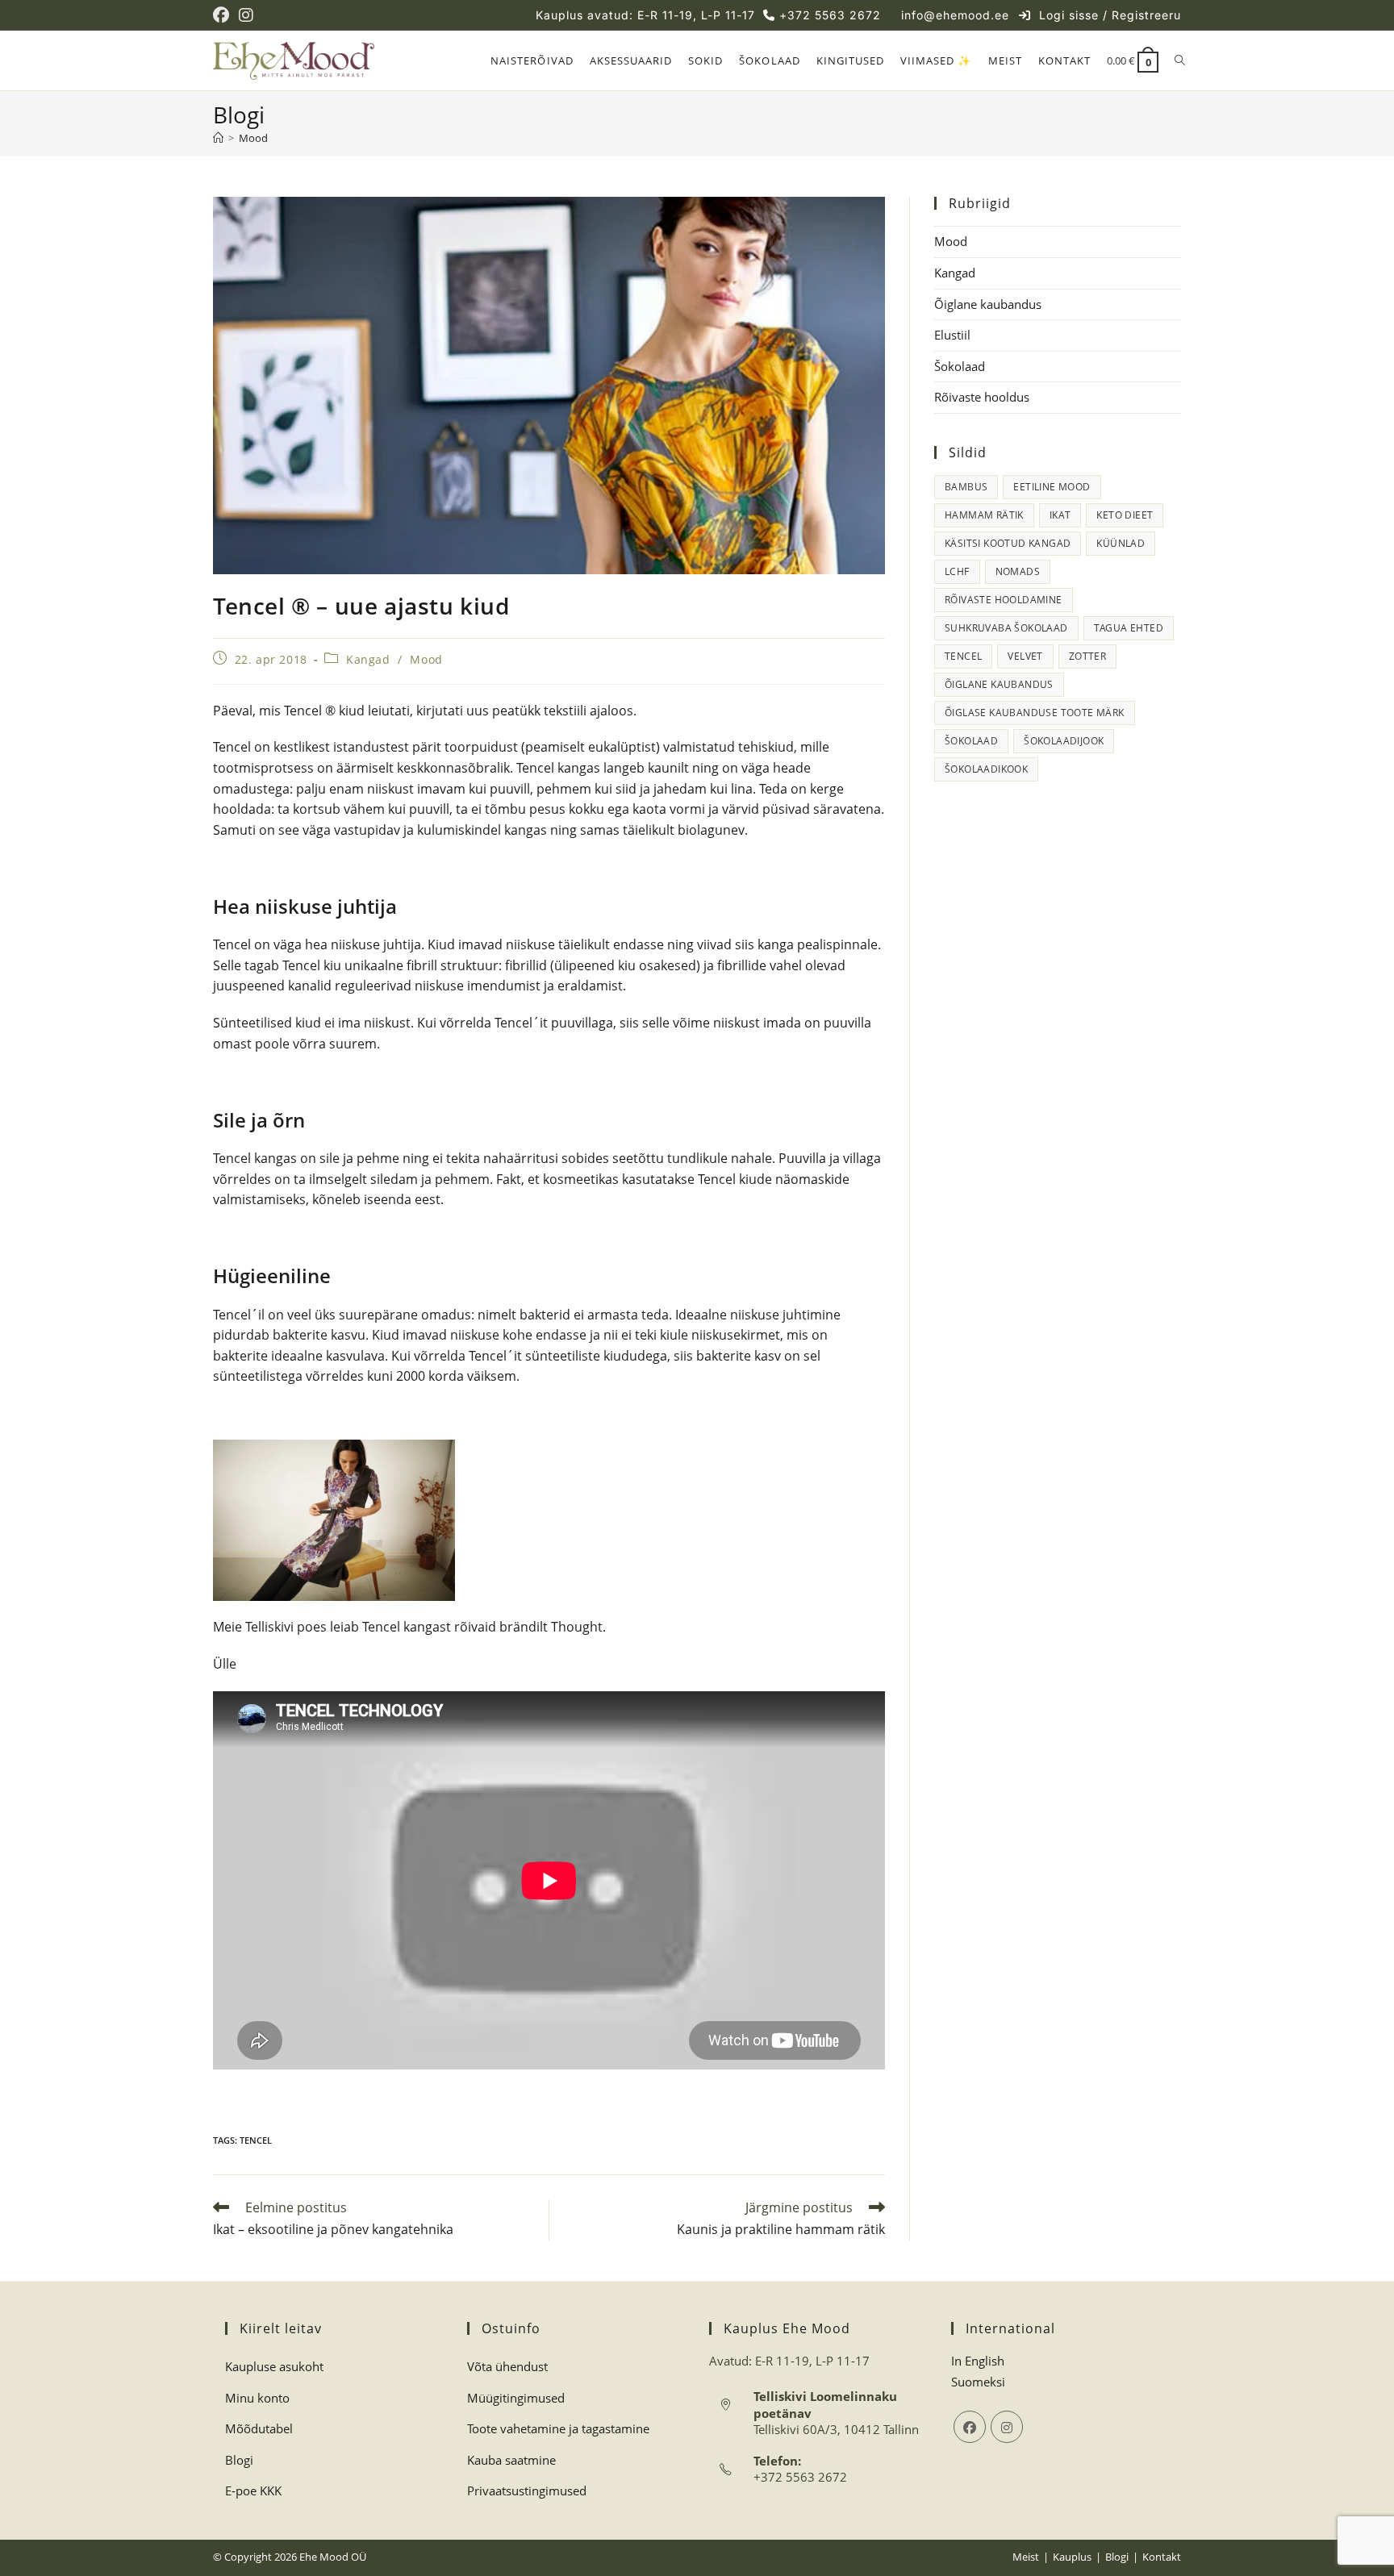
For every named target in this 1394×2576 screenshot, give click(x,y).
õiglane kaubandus (999, 684)
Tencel (256, 2140)
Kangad (368, 659)
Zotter (1087, 656)
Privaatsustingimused (527, 2491)
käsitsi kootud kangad (1008, 543)
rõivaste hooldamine (1004, 600)
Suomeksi (978, 2382)
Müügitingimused (516, 2398)
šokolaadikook (986, 769)
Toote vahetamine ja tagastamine (558, 2428)
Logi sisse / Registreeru (1110, 15)
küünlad (1121, 543)
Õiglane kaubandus (988, 304)
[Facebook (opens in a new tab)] (223, 15)
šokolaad (971, 741)
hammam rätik (984, 515)
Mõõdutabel (259, 2428)
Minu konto (257, 2398)
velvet (1025, 656)
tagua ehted (1129, 628)
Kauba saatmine (511, 2460)
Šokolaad (960, 366)
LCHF (957, 571)
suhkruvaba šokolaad (1006, 628)
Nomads (1018, 571)
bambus (966, 487)
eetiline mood (1052, 487)
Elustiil (952, 335)
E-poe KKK (253, 2491)
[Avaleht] (218, 138)
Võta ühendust (507, 2366)
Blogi (239, 2460)
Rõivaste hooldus (982, 397)
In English (978, 2361)
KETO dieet (1125, 515)
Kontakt (1162, 2557)
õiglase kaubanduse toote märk (1035, 713)
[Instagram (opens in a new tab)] (246, 15)
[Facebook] (970, 2427)
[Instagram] (1007, 2427)
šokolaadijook (1064, 741)
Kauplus (1072, 2557)
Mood (253, 138)
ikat (1060, 515)
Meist (1026, 2557)
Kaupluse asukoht (274, 2366)
